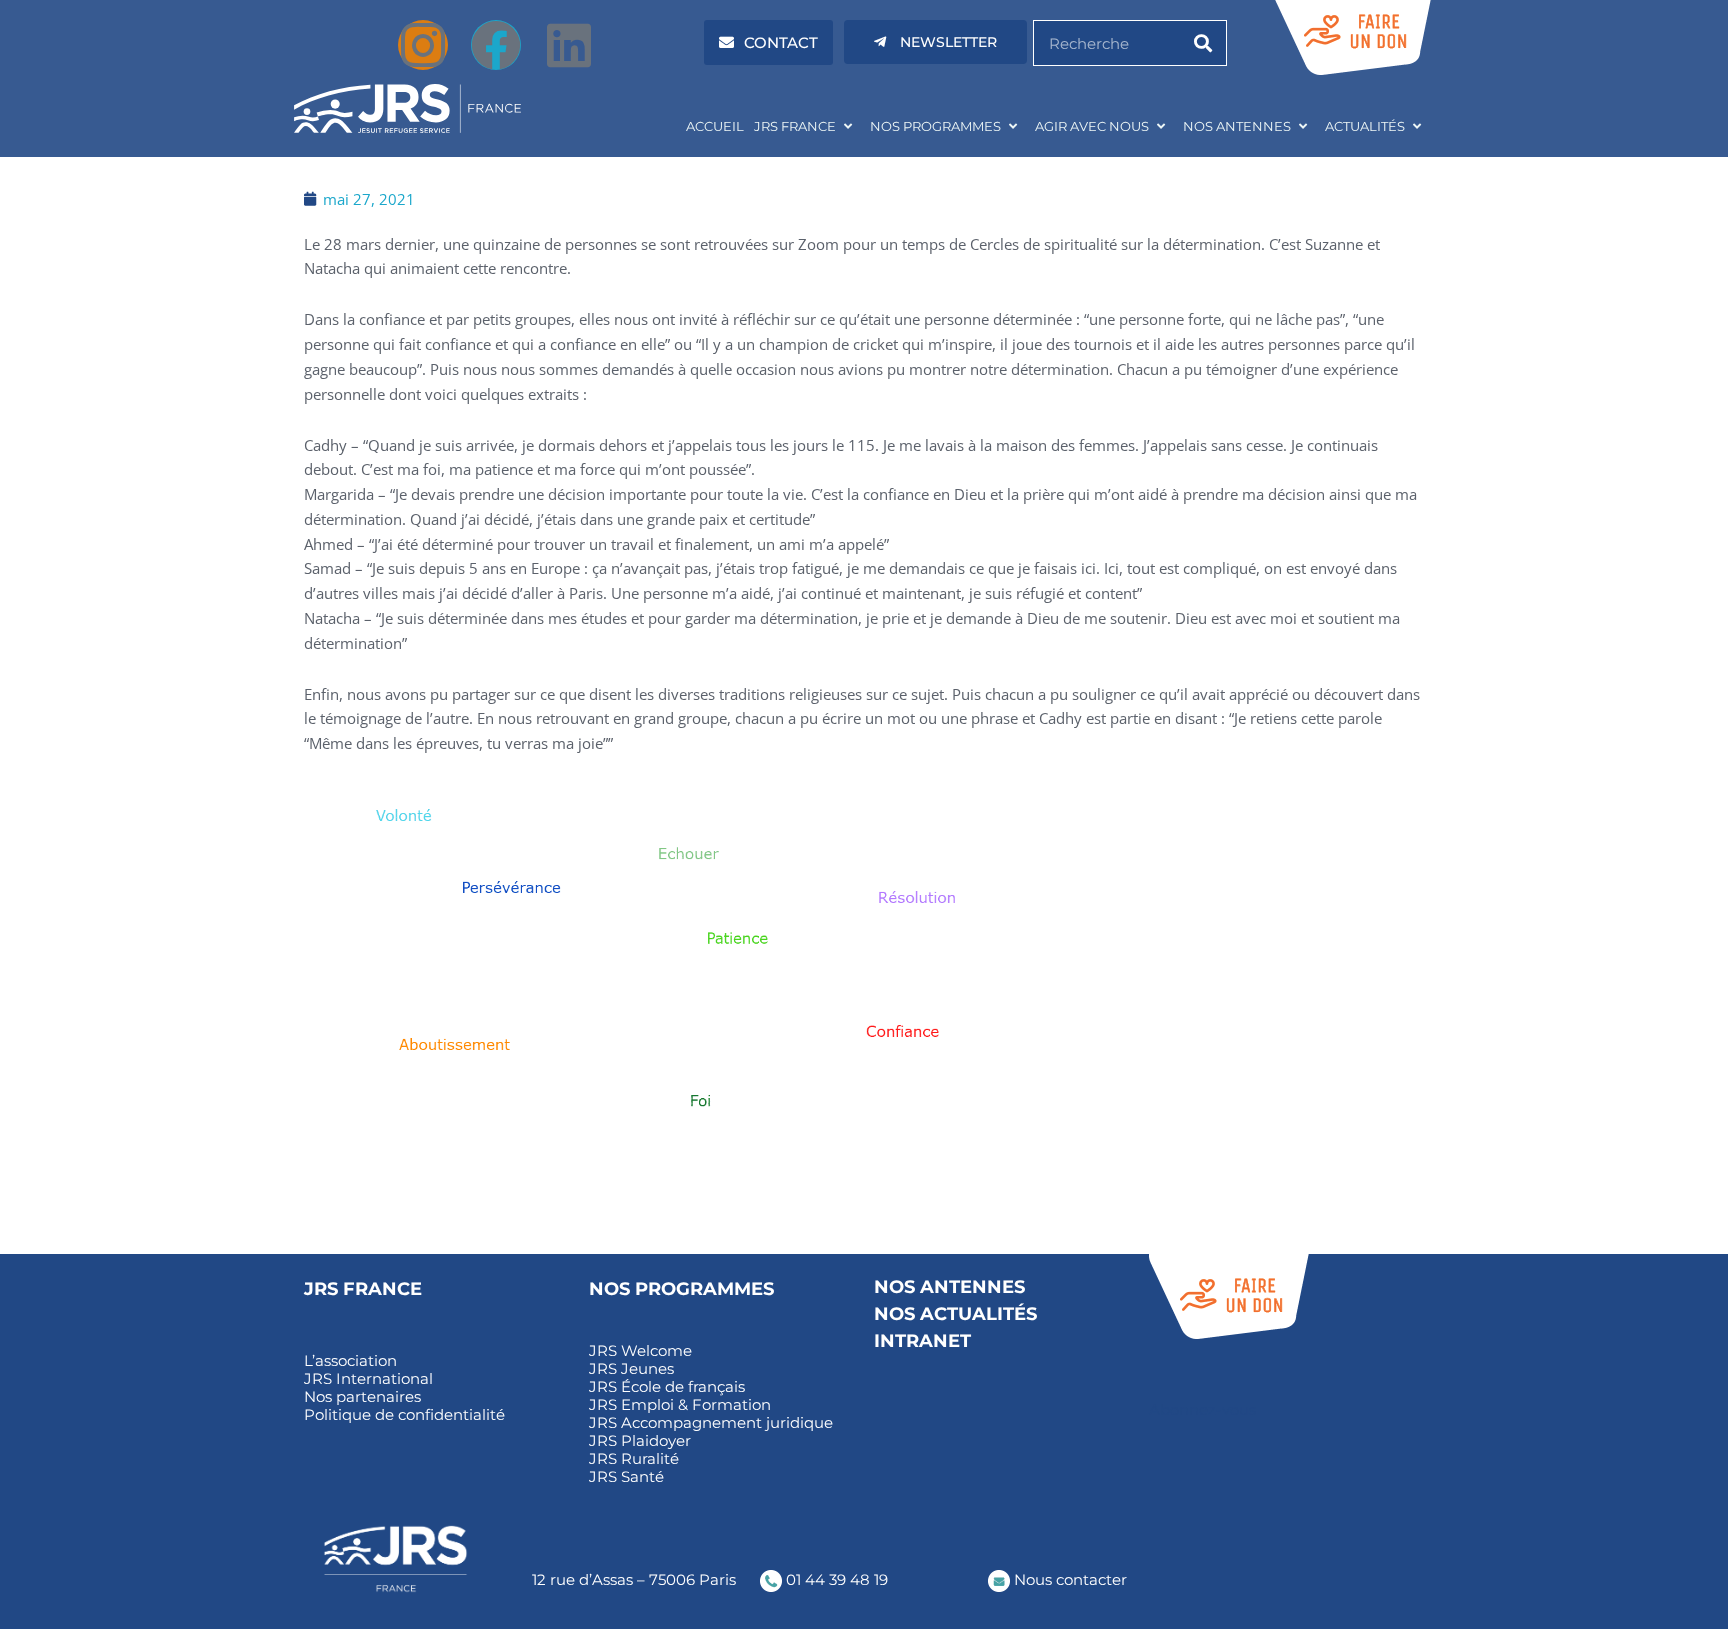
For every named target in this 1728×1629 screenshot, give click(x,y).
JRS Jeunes (631, 1369)
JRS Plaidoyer (640, 1441)
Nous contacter (1068, 1579)
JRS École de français (667, 1387)
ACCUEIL (715, 126)
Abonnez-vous (1202, 1409)
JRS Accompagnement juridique (711, 1423)
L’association (350, 1361)
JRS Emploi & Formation (680, 1405)
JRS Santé (626, 1477)
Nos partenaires (362, 1397)
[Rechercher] (1203, 43)
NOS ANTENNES (1237, 126)
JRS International (368, 1379)
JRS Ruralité (634, 1459)
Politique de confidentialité (404, 1415)
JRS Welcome (640, 1351)
